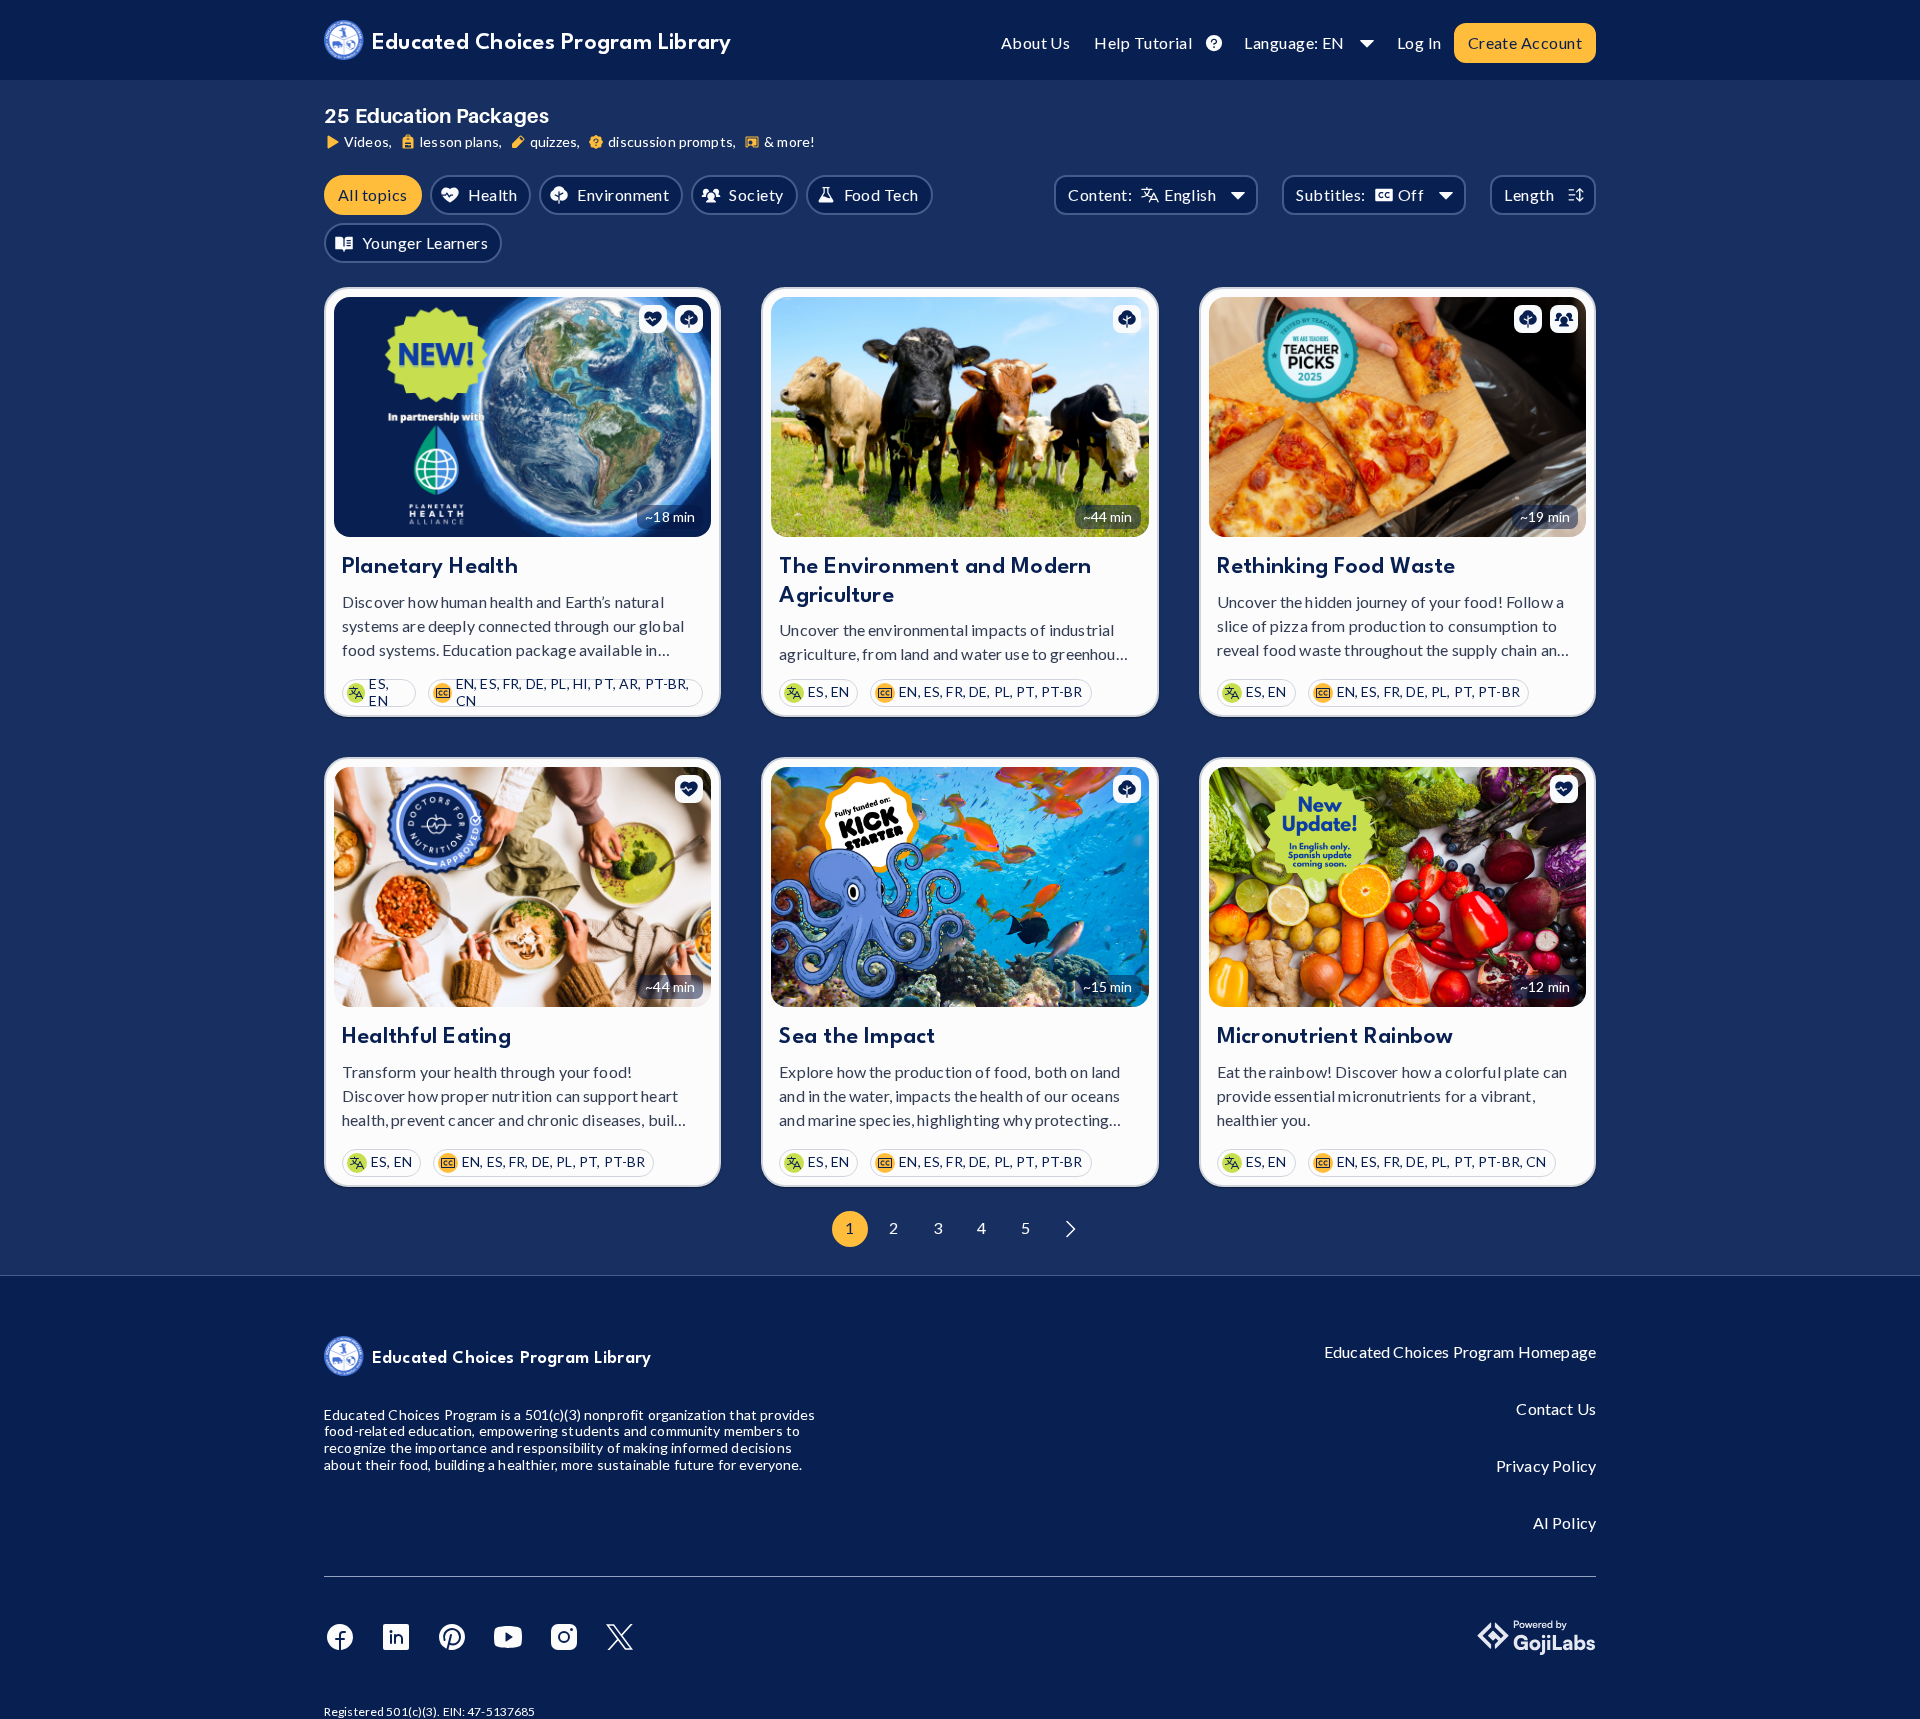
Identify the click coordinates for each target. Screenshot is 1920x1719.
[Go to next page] (1070, 1229)
